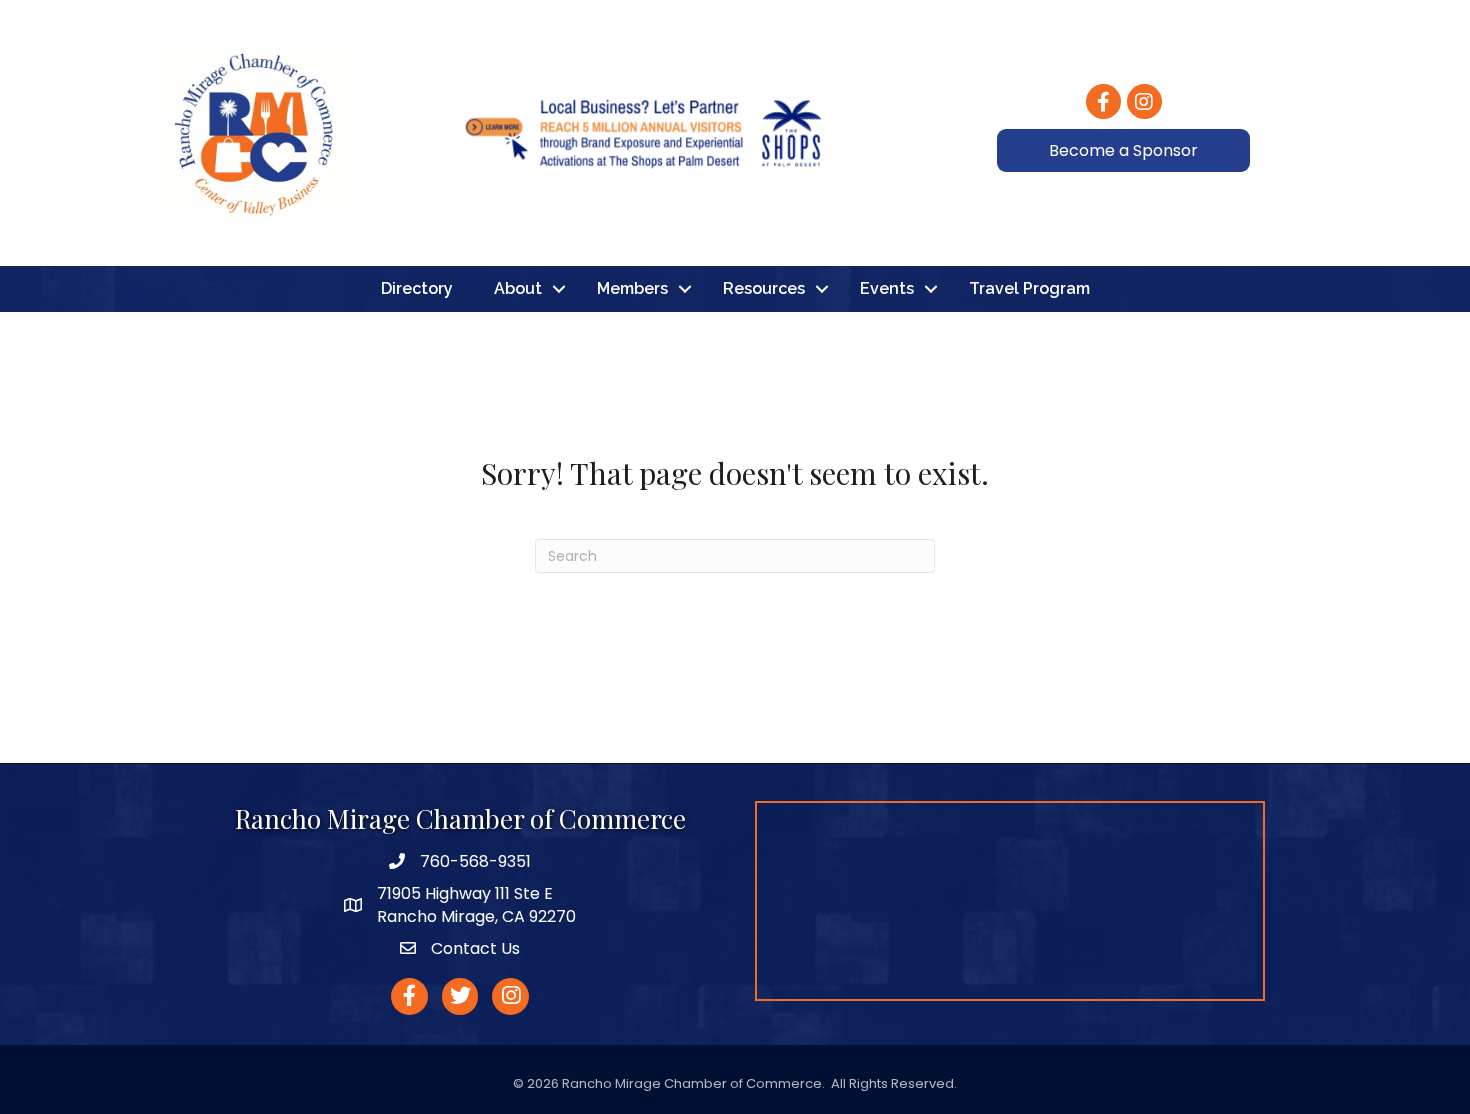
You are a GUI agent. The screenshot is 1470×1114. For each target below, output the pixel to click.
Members (632, 288)
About (518, 288)
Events (887, 288)
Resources (764, 288)
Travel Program (1029, 288)
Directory (417, 288)
